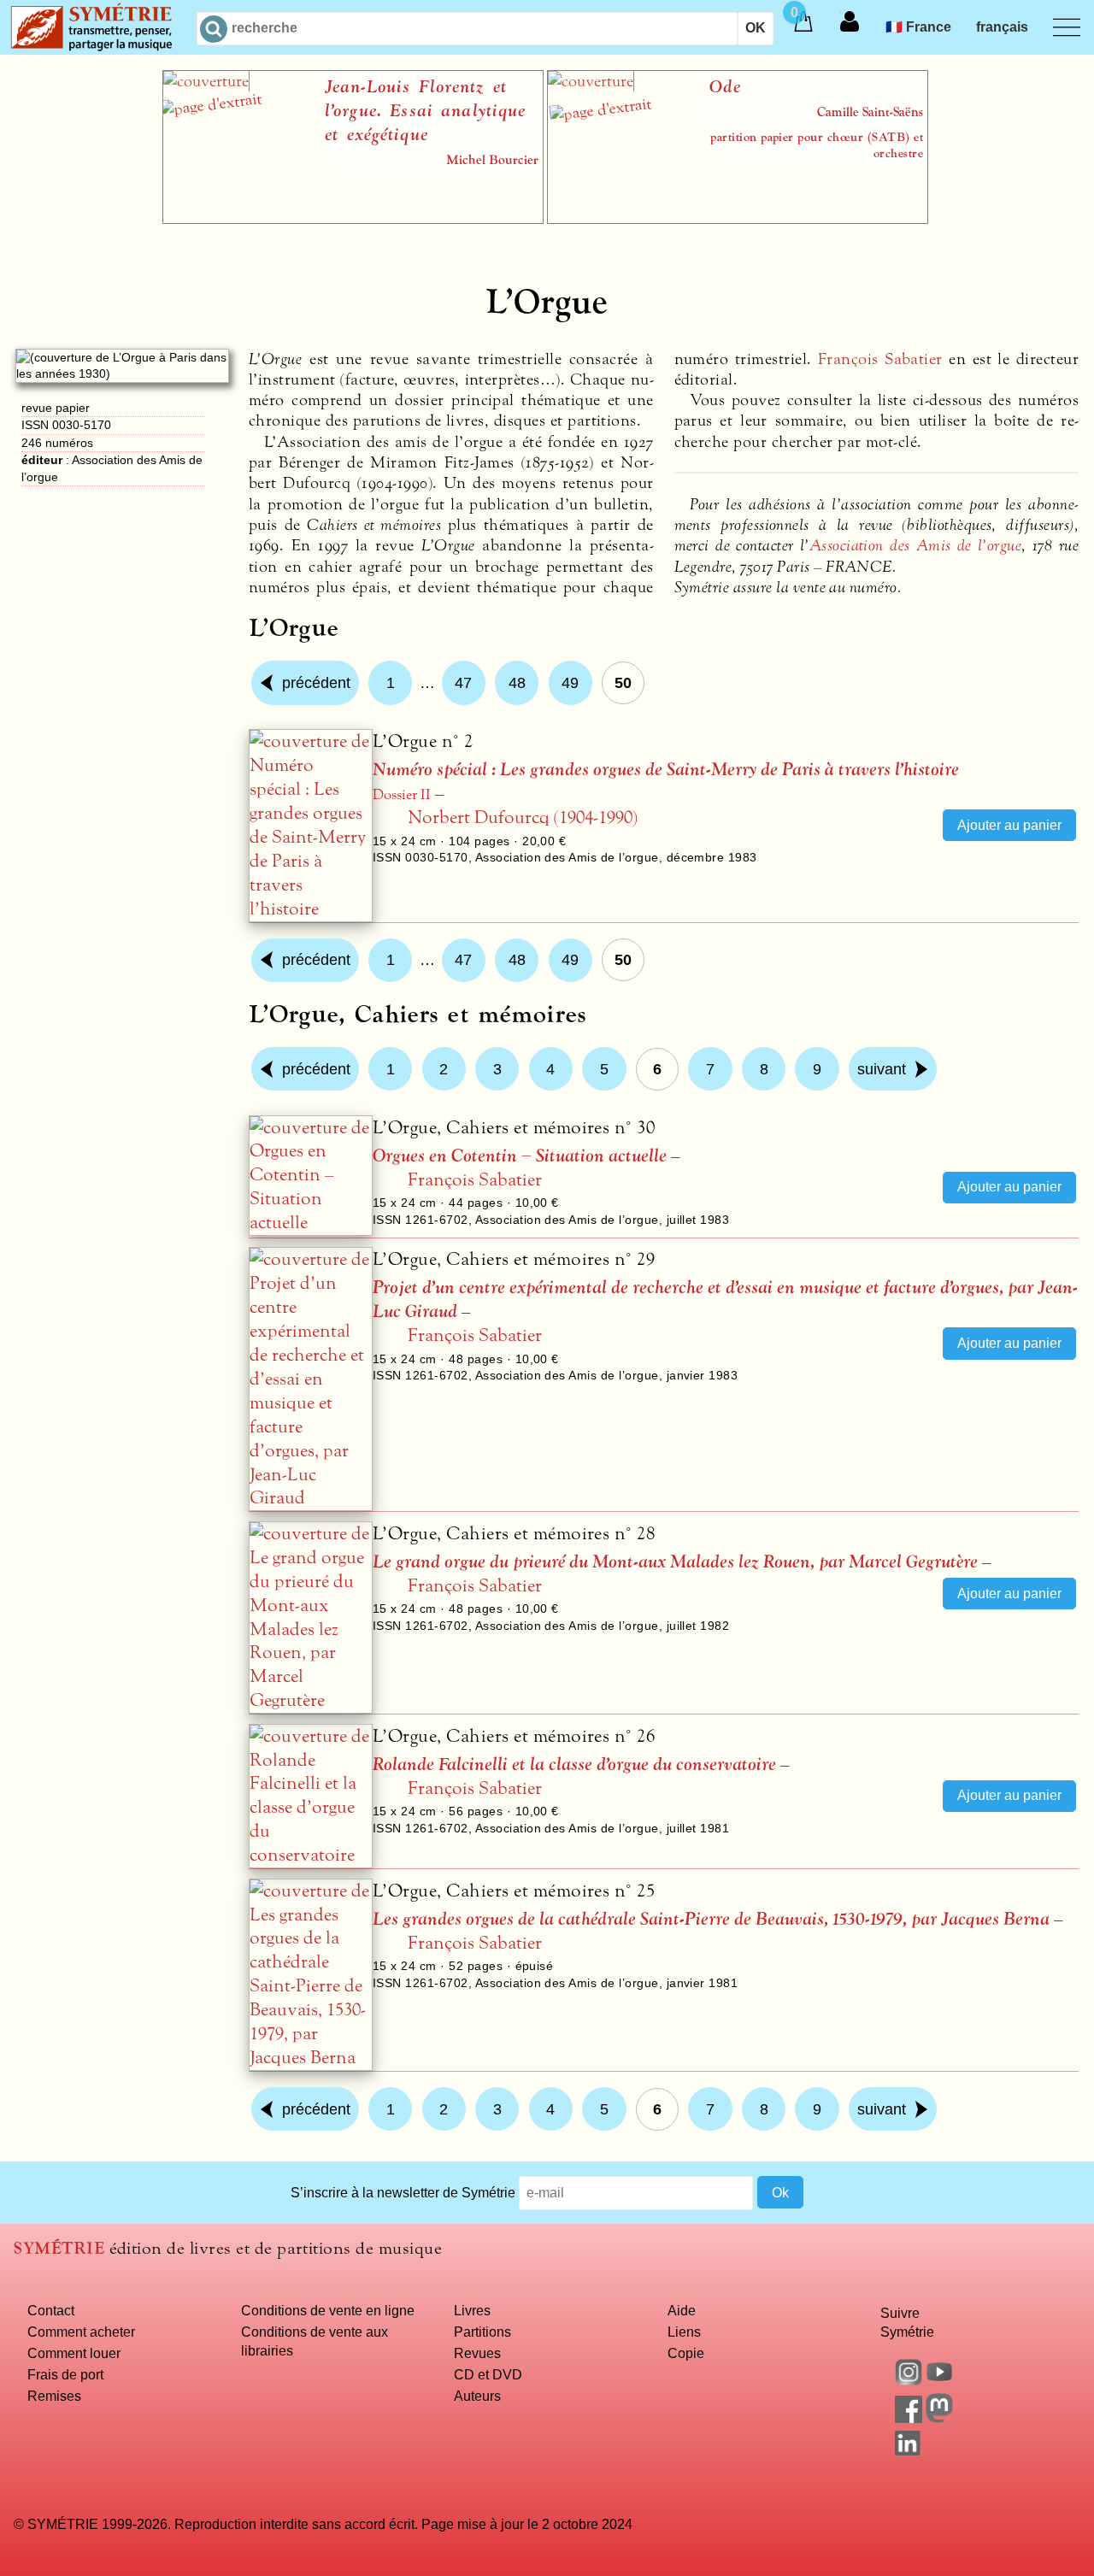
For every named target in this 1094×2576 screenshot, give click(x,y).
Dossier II (402, 795)
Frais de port (65, 2374)
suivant (882, 1069)
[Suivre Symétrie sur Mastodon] (939, 2418)
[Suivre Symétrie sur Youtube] (939, 2380)
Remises (54, 2396)
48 (517, 683)
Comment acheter (81, 2332)
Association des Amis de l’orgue (916, 545)
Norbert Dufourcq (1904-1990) (523, 817)
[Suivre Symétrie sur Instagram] (909, 2380)
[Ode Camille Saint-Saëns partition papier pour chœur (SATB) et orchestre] (738, 219)
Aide (682, 2310)
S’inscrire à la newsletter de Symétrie (403, 2192)
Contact (51, 2310)
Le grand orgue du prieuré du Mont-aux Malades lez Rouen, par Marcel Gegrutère (675, 1562)
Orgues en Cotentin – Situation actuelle (520, 1156)
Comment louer (74, 2353)
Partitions (482, 2332)
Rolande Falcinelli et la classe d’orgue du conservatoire (574, 1764)
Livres (472, 2310)
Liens (684, 2332)
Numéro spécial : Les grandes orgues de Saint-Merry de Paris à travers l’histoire (666, 770)
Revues (477, 2353)
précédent (316, 683)
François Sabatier (880, 359)
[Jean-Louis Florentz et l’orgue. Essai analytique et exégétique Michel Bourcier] (353, 219)
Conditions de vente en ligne (328, 2310)
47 (463, 683)
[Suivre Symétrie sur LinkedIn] (909, 2450)
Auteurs (477, 2396)
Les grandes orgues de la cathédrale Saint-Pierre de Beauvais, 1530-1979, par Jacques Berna (711, 1919)
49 (570, 683)
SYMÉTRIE (59, 2248)
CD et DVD (488, 2374)
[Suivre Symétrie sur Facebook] (909, 2418)
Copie (686, 2353)
